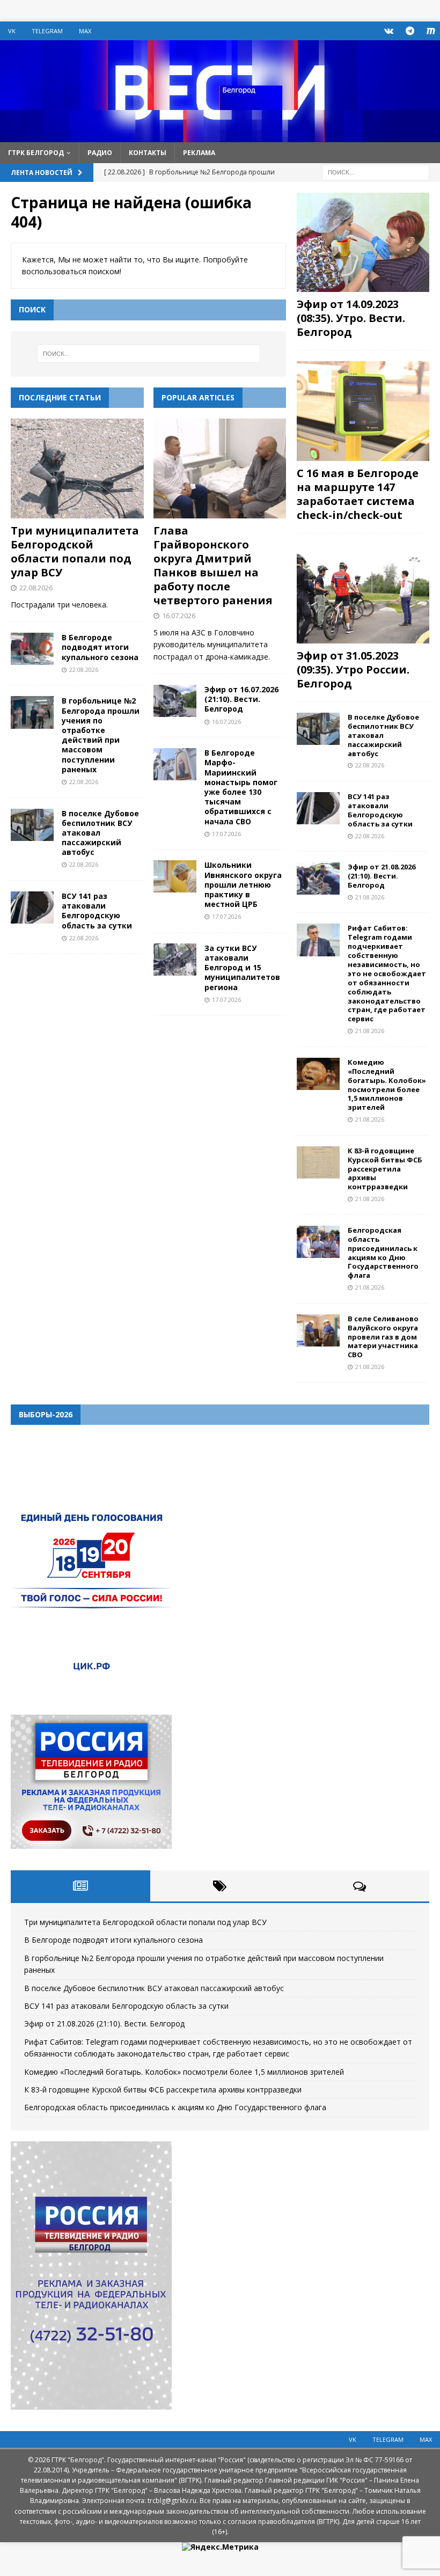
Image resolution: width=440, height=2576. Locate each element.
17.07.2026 (226, 834)
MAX (85, 31)
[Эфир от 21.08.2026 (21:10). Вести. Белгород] (318, 879)
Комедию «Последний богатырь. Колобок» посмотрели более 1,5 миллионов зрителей (387, 1085)
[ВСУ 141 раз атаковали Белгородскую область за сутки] (32, 908)
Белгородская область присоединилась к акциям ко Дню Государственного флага (383, 1253)
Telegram (47, 31)
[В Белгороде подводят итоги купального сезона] (32, 649)
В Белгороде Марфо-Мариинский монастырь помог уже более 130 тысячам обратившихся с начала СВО (241, 787)
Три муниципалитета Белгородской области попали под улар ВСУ (75, 551)
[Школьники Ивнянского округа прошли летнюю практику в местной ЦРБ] (175, 876)
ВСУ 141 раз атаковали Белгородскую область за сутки (97, 911)
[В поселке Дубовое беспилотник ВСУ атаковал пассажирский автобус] (32, 825)
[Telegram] (410, 31)
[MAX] (431, 31)
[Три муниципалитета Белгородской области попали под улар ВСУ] (77, 469)
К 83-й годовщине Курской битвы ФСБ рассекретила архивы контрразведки (385, 1169)
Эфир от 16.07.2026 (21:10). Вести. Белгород (241, 699)
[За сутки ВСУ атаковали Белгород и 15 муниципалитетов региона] (175, 960)
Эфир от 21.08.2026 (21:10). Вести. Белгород (382, 876)
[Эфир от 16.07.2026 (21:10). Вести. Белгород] (175, 701)
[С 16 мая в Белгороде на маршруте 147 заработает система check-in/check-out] (363, 411)
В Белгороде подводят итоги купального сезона (100, 647)
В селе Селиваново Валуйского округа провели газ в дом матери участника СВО (383, 1337)
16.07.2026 (179, 616)
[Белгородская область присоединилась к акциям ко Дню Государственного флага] (318, 1242)
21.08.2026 (370, 897)
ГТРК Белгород (36, 153)
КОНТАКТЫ (148, 153)
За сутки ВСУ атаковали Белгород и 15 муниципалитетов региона (242, 968)
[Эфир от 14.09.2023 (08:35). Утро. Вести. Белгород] (363, 242)
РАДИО (100, 153)
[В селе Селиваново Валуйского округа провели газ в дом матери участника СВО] (318, 1330)
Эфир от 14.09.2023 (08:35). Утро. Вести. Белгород (351, 318)
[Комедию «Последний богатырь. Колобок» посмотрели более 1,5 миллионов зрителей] (318, 1074)
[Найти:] (376, 171)
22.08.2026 (36, 588)
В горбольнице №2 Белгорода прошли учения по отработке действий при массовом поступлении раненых (101, 735)
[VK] (389, 31)
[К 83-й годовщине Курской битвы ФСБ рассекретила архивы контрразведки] (318, 1162)
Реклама (199, 153)
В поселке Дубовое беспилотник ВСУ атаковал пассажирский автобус (383, 735)
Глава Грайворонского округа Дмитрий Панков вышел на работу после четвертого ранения (213, 565)
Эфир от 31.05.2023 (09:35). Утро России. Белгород (353, 669)
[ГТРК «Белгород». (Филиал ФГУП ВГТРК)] (220, 136)
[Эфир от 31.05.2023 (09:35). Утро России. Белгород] (363, 594)
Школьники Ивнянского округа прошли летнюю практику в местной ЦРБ (243, 884)
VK (12, 31)
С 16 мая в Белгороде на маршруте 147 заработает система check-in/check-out (358, 494)
